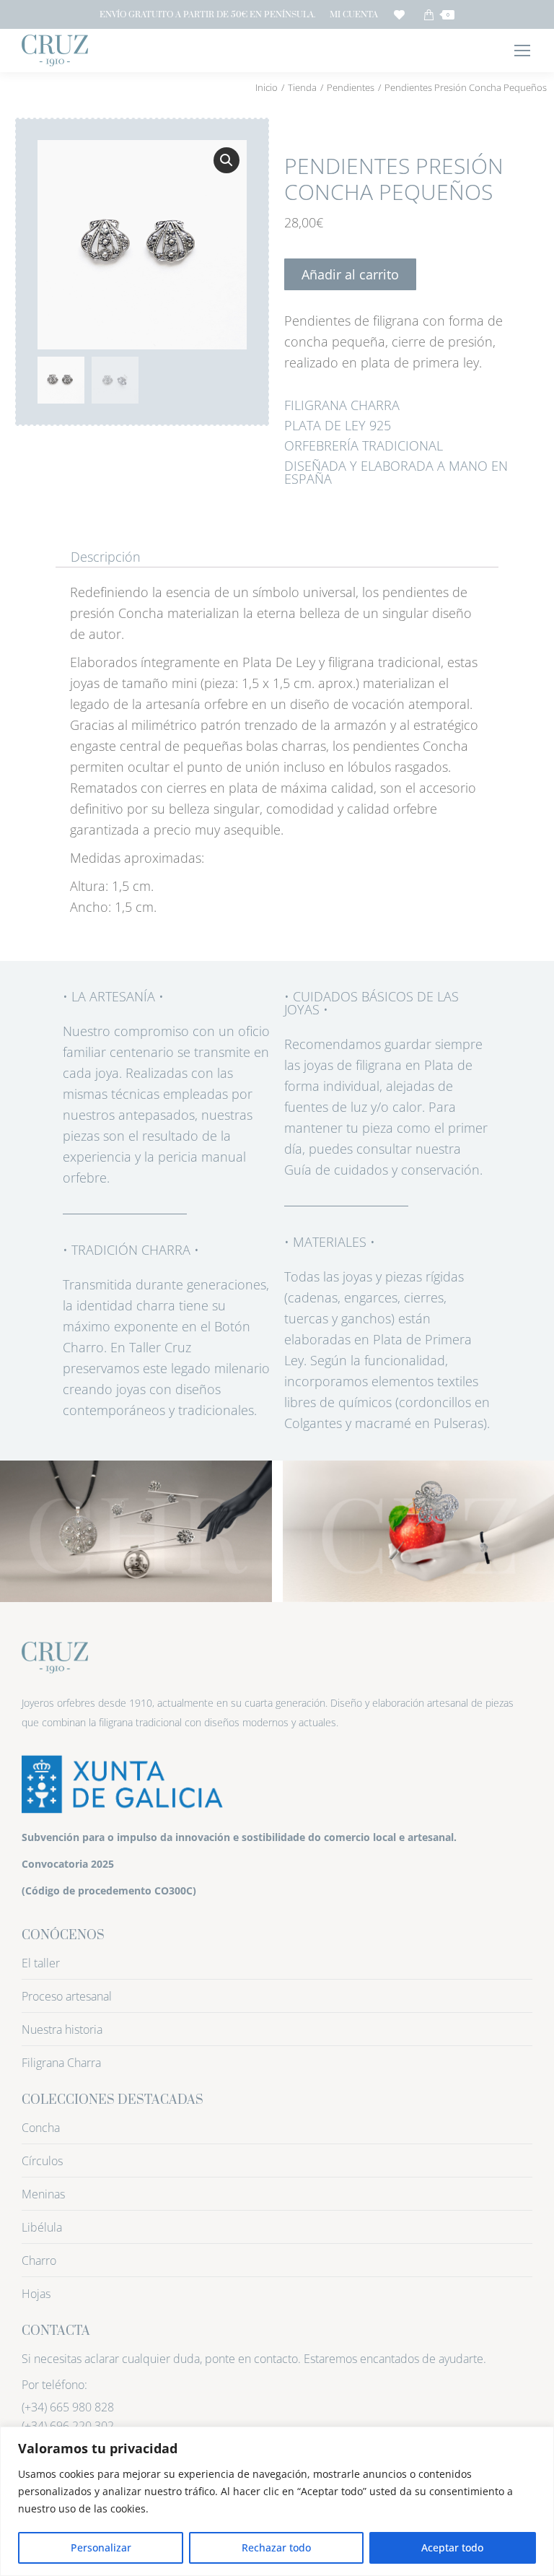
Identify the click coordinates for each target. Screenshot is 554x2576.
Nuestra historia (62, 2029)
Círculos (42, 2161)
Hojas (36, 2294)
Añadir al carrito (350, 274)
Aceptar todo (452, 2547)
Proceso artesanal (67, 1996)
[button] (227, 160)
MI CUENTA (354, 15)
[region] (277, 2501)
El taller (41, 1963)
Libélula (42, 2227)
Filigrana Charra (61, 2063)
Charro (39, 2260)
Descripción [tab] (106, 557)
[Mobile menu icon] (522, 51)
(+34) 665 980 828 (68, 2407)
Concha (41, 2128)
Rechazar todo (276, 2547)
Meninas (43, 2194)
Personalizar (101, 2547)
